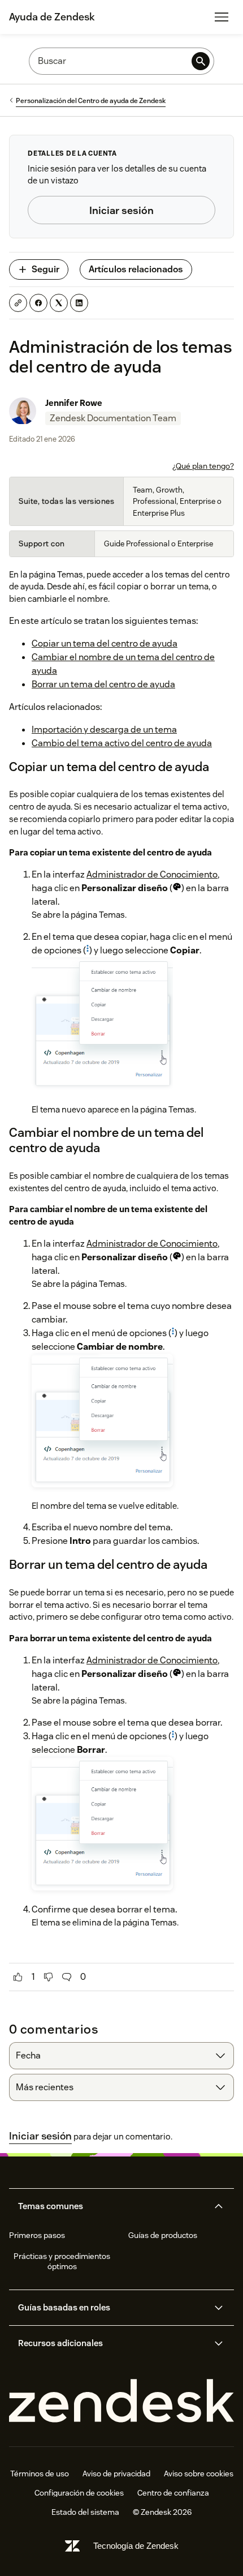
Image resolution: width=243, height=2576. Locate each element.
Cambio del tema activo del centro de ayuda (122, 743)
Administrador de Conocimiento (152, 874)
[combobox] (121, 2056)
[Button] (18, 1977)
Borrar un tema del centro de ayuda (103, 684)
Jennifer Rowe (74, 403)
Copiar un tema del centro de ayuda (105, 643)
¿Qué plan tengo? (203, 466)
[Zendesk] (121, 2401)
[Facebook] (38, 303)
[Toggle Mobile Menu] (222, 17)
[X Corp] (59, 303)
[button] (112, 2206)
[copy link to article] (18, 303)
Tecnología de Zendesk (136, 2546)
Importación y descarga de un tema (104, 729)
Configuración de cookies (79, 2493)
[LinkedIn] (79, 303)
